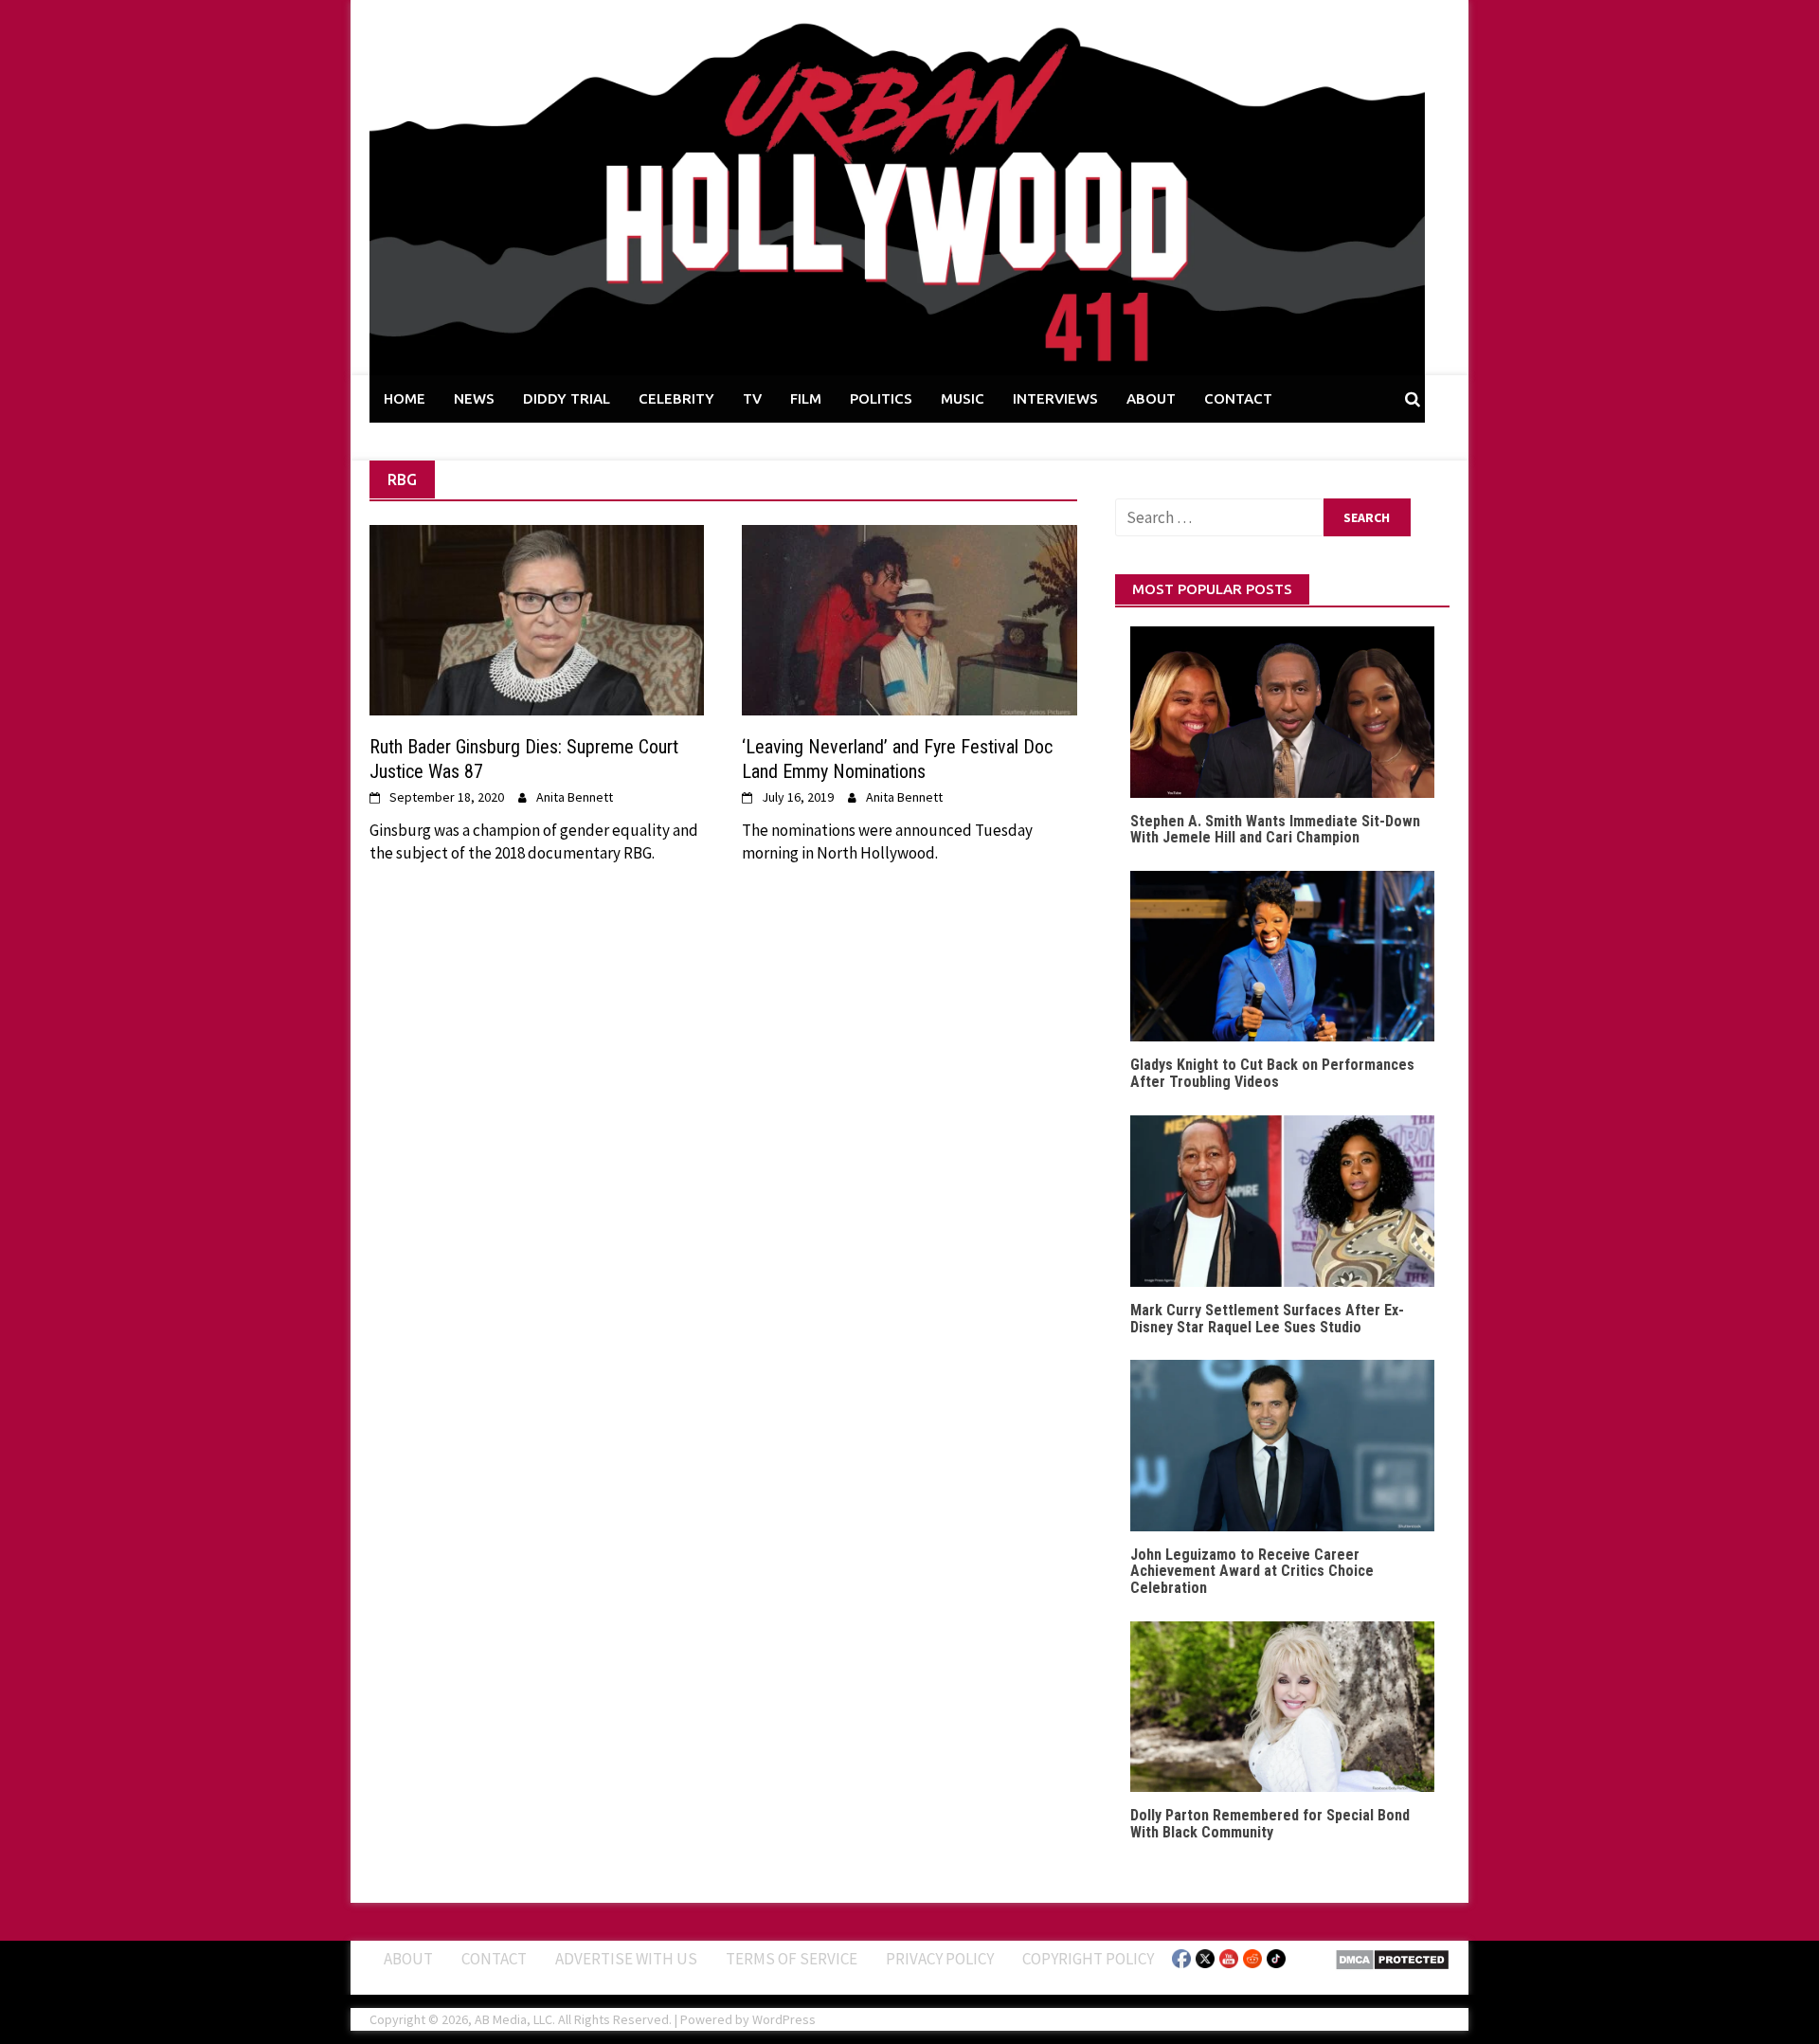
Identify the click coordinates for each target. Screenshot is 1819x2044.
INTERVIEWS (1055, 398)
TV (752, 398)
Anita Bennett (575, 797)
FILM (806, 398)
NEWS (474, 398)
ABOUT (1151, 398)
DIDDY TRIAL (567, 398)
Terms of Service (792, 1959)
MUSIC (963, 398)
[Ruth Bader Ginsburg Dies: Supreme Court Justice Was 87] (537, 619)
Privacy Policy (940, 1959)
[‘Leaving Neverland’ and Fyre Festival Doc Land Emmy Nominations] (909, 619)
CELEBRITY (676, 398)
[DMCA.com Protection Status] (1392, 1958)
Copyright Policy (1088, 1959)
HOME (405, 398)
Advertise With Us (626, 1959)
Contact (494, 1959)
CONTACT (1238, 398)
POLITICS (881, 398)
